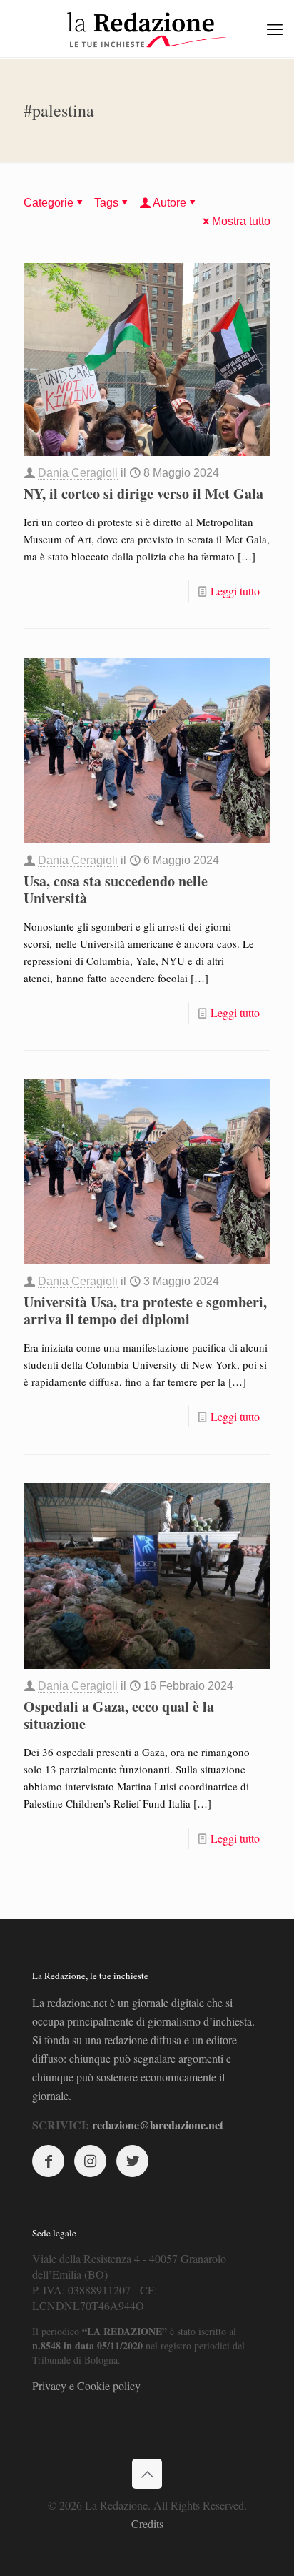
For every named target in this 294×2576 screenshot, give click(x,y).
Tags (106, 203)
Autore (169, 203)
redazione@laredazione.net (158, 2125)
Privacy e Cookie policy (86, 2386)
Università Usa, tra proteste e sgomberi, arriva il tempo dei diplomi (145, 1311)
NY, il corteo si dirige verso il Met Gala (143, 494)
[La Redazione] (147, 29)
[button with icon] (48, 2161)
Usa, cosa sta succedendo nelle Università (116, 890)
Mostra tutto (241, 221)
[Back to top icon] (147, 2474)
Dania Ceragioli (78, 473)
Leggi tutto (235, 591)
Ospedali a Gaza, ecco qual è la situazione (119, 1715)
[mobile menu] (275, 29)
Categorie (49, 203)
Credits (147, 2523)
